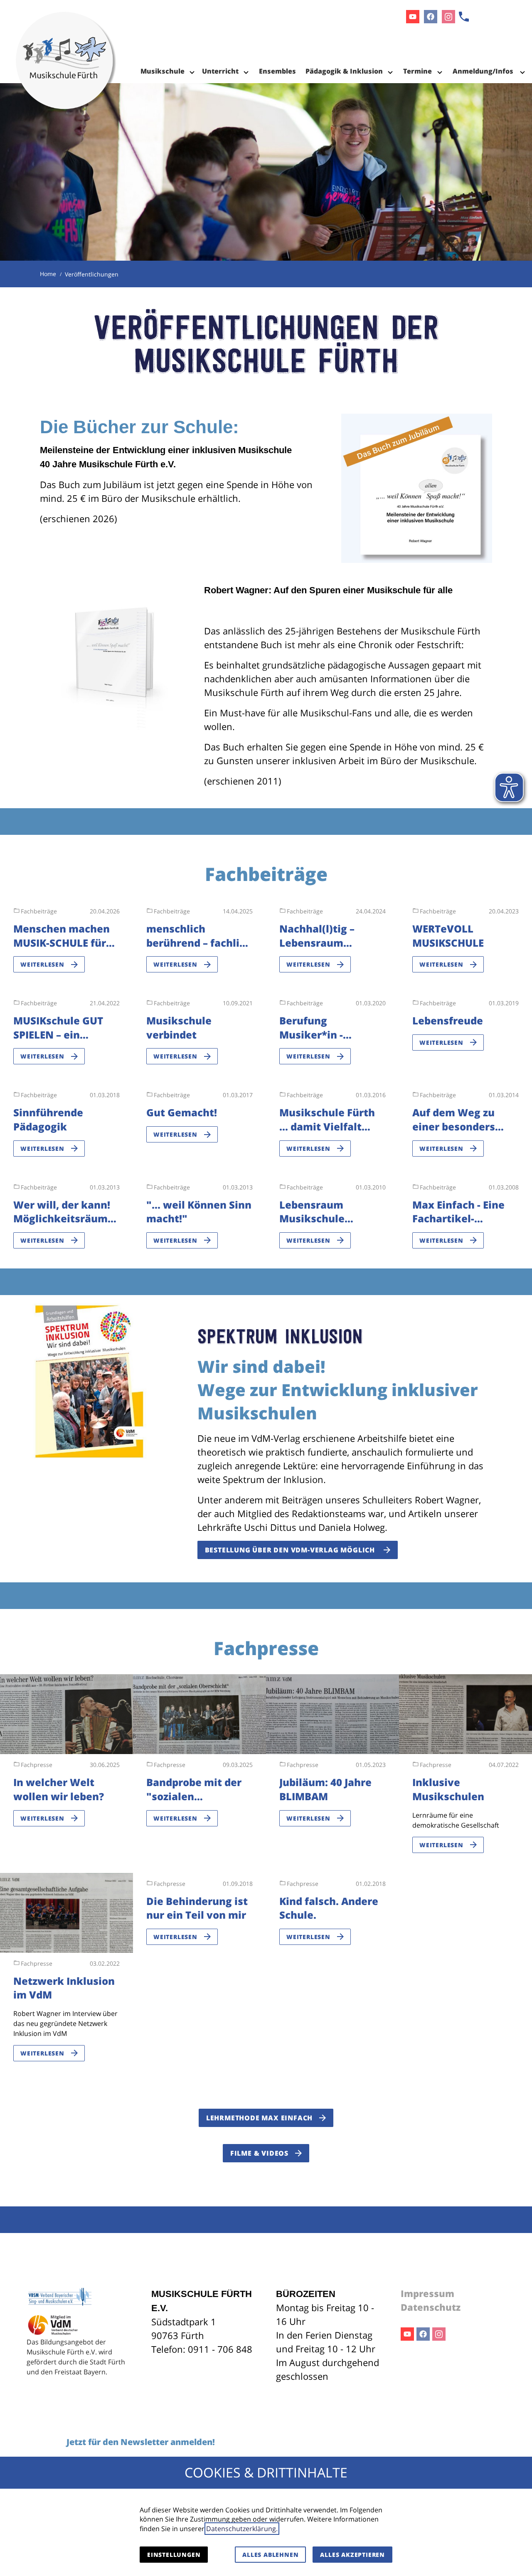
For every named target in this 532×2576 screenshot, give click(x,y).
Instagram (439, 2334)
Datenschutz (431, 2307)
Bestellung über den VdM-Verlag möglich (291, 1550)
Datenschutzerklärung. (242, 2529)
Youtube (407, 2334)
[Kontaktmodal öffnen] (464, 17)
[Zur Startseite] (66, 42)
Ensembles (277, 71)
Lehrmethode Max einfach (259, 2118)
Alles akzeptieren (352, 2555)
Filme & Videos (259, 2153)
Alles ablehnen (270, 2555)
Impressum (427, 2293)
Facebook (423, 2334)
